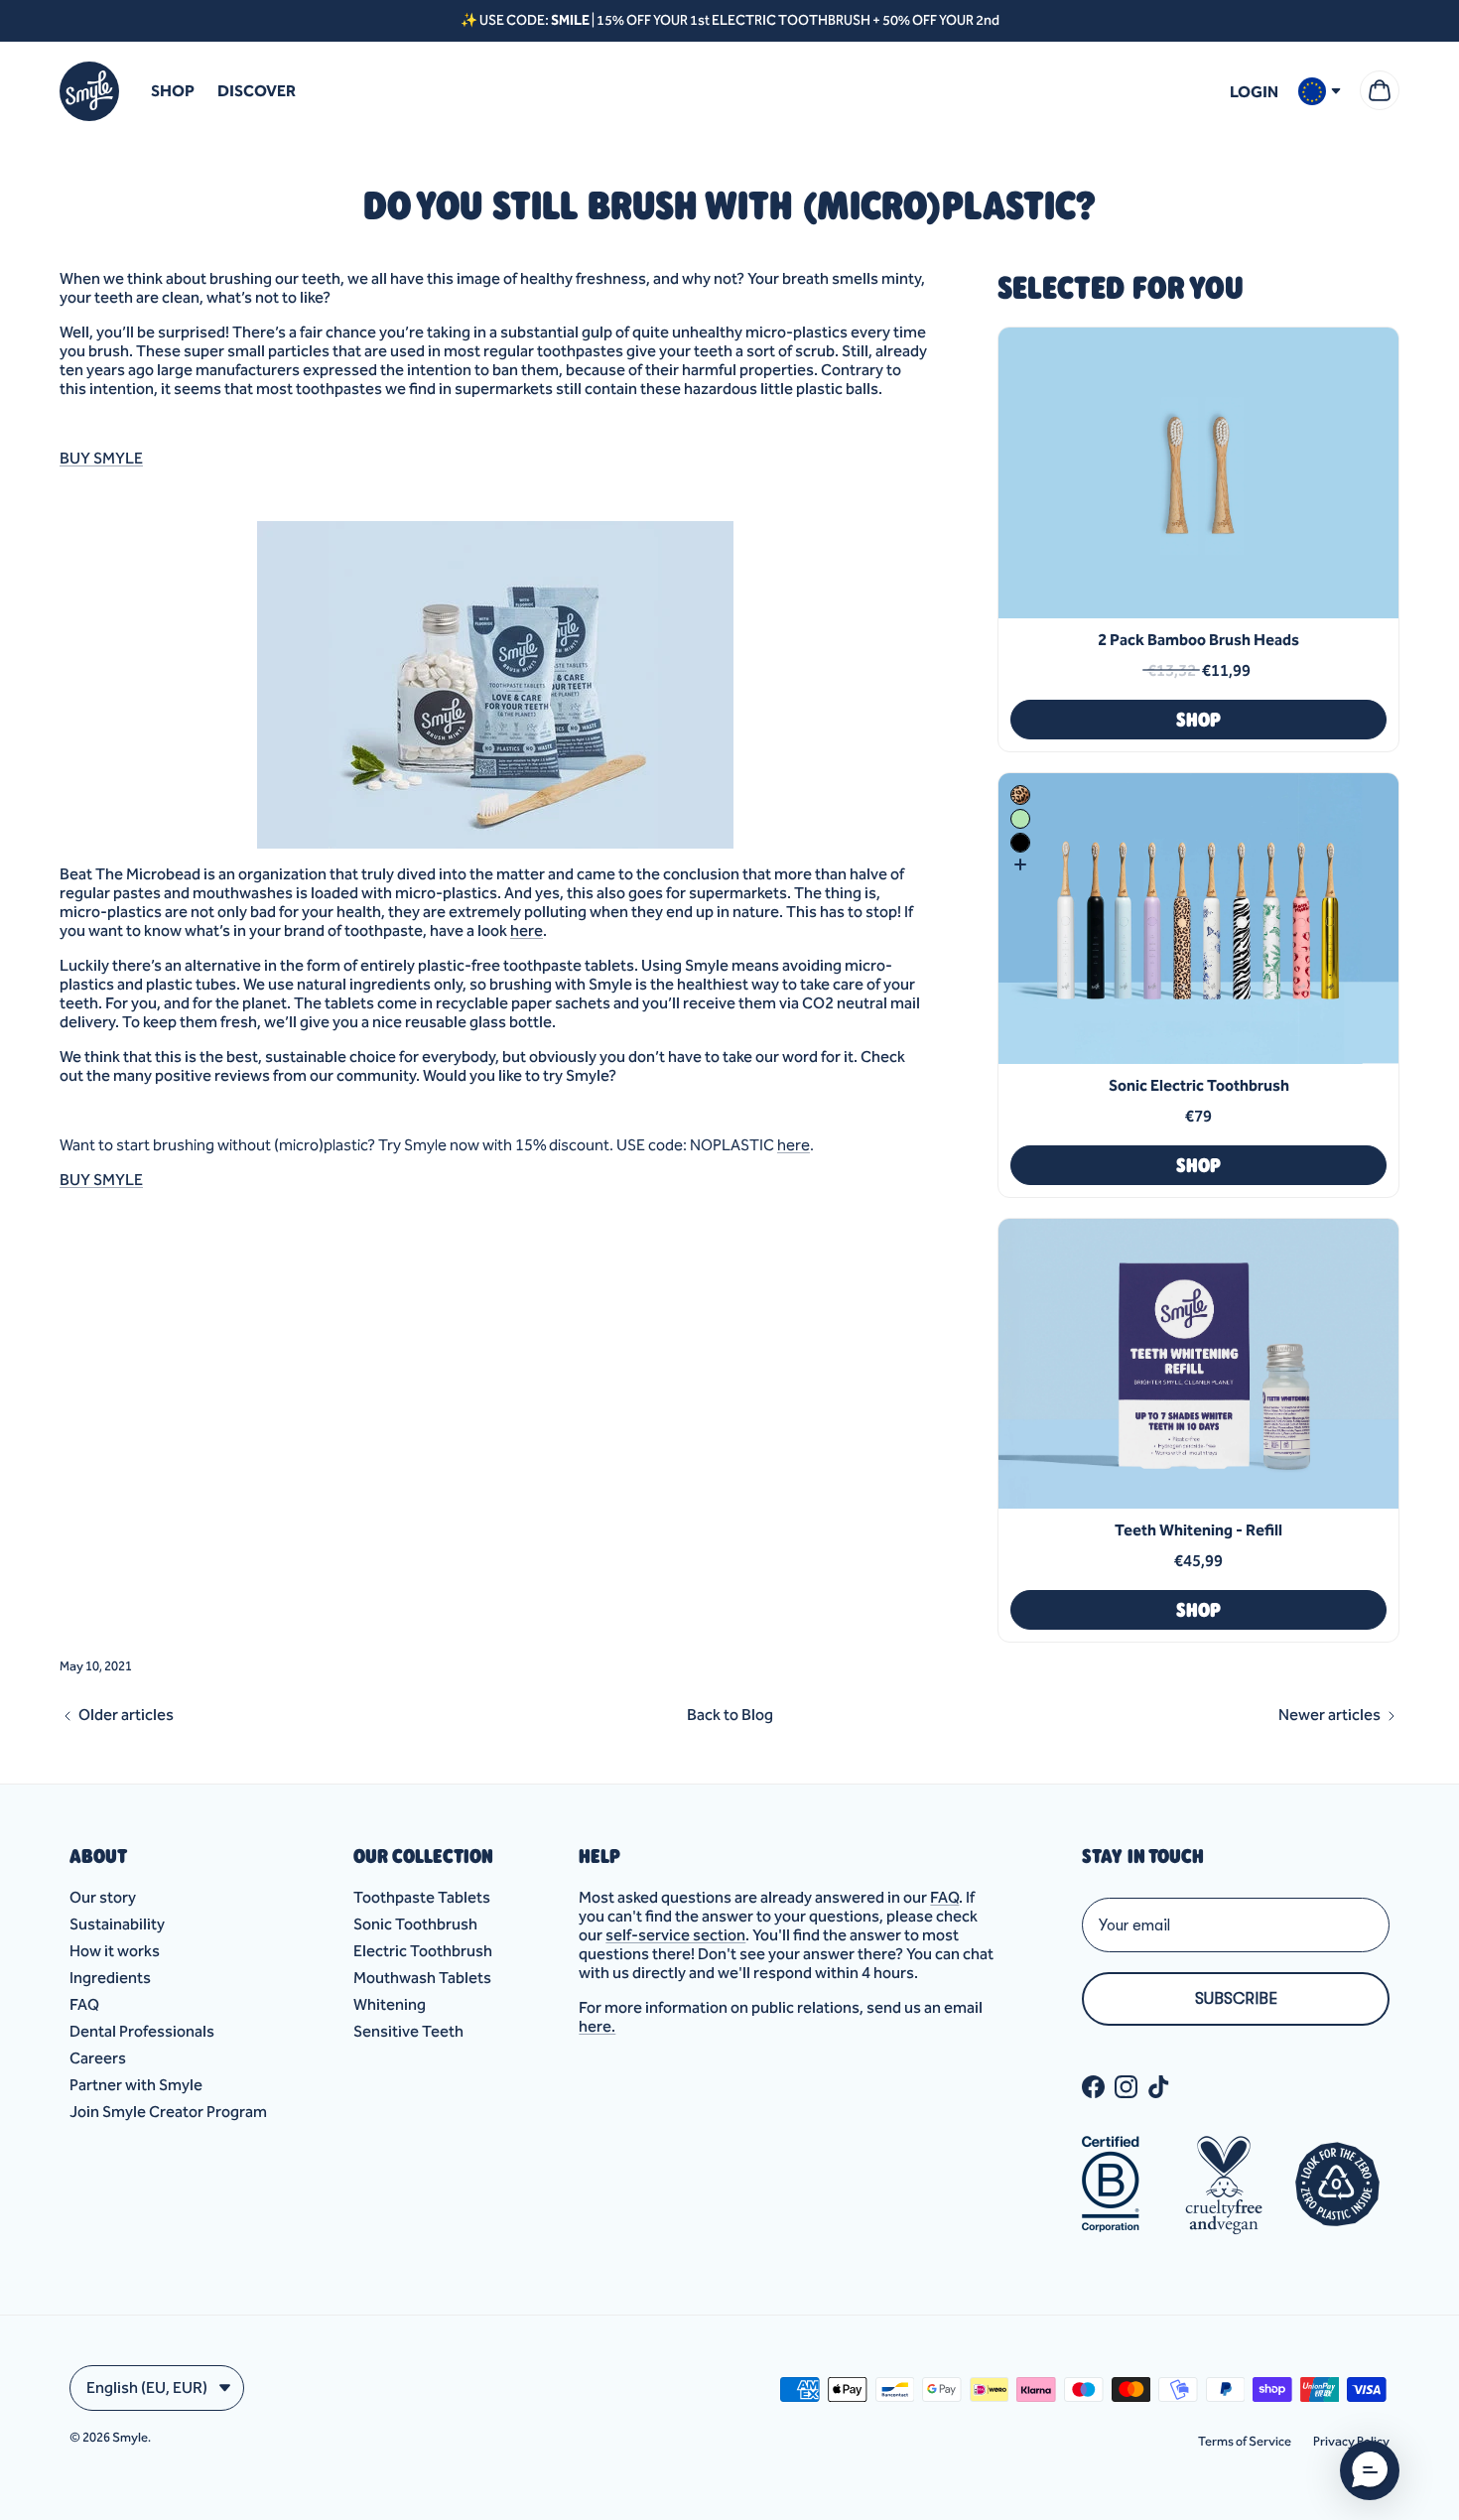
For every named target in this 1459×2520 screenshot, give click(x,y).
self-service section (675, 1935)
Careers (98, 2058)
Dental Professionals (142, 2031)
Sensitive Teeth (408, 2031)
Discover (257, 91)
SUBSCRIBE (1236, 1999)
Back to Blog (730, 1715)
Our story (103, 1897)
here (527, 930)
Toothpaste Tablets (422, 1897)
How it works (115, 1951)
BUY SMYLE (101, 458)
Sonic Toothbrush (415, 1924)
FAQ (84, 2004)
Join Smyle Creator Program (168, 2112)
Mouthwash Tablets (422, 1978)
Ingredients (110, 1978)
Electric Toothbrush (423, 1951)
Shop (173, 91)
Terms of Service (1245, 2441)
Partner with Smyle (136, 2085)
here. (597, 2026)
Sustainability (117, 1924)
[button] (1370, 2470)
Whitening (390, 2004)
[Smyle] (89, 91)
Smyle (130, 2437)
